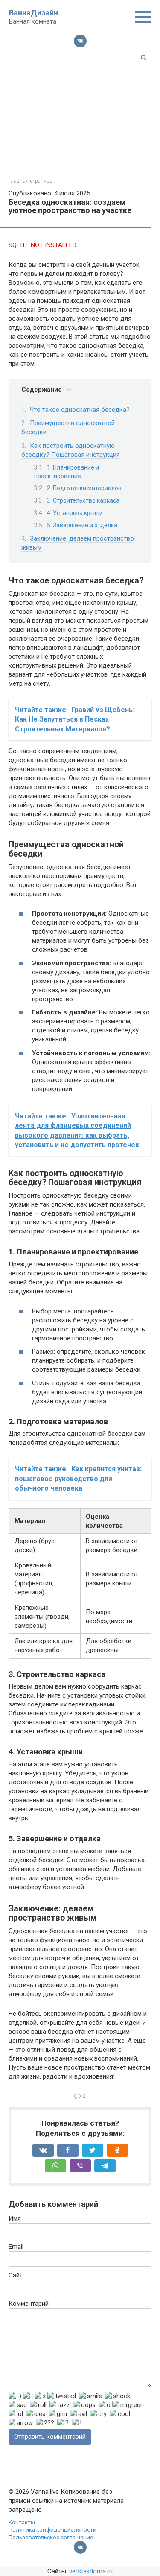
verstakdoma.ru (91, 2571)
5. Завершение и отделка (82, 525)
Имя (15, 2218)
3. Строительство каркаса (83, 500)
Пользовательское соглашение (51, 2537)
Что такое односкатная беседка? (80, 410)
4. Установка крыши (75, 513)
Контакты (22, 2522)
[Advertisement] (80, 120)
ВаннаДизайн (33, 13)
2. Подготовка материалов (84, 488)
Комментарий (29, 2304)
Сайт (16, 2275)
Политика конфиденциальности (52, 2529)
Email (16, 2247)
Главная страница (31, 181)
